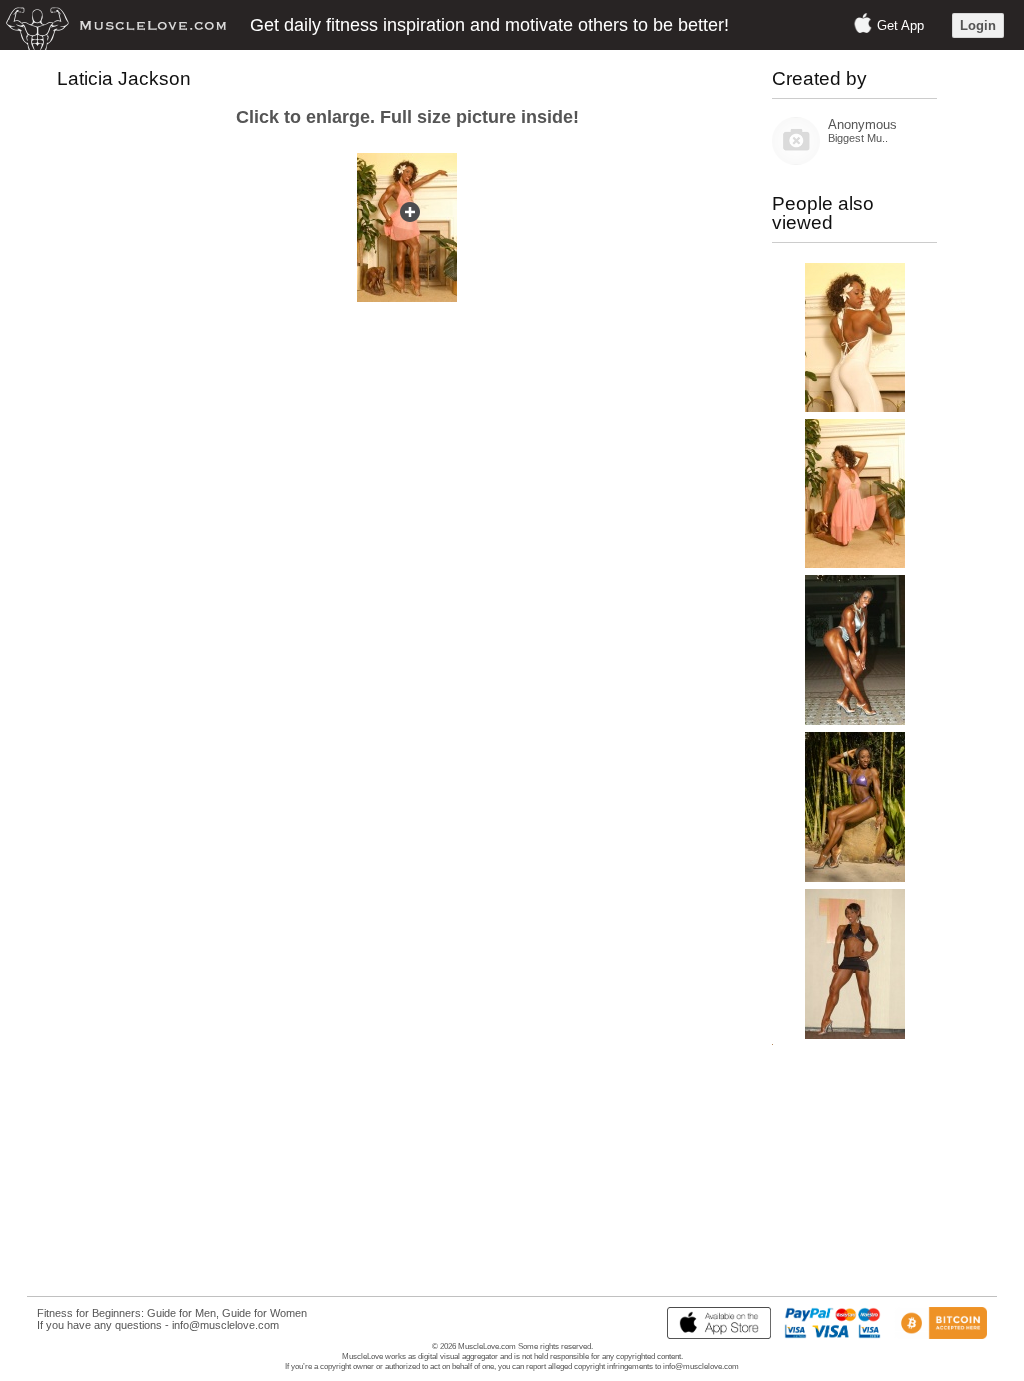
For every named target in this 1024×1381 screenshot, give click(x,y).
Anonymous (862, 124)
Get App (900, 25)
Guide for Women (264, 1313)
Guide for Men (181, 1313)
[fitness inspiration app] (714, 1335)
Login (978, 25)
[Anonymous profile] (796, 160)
